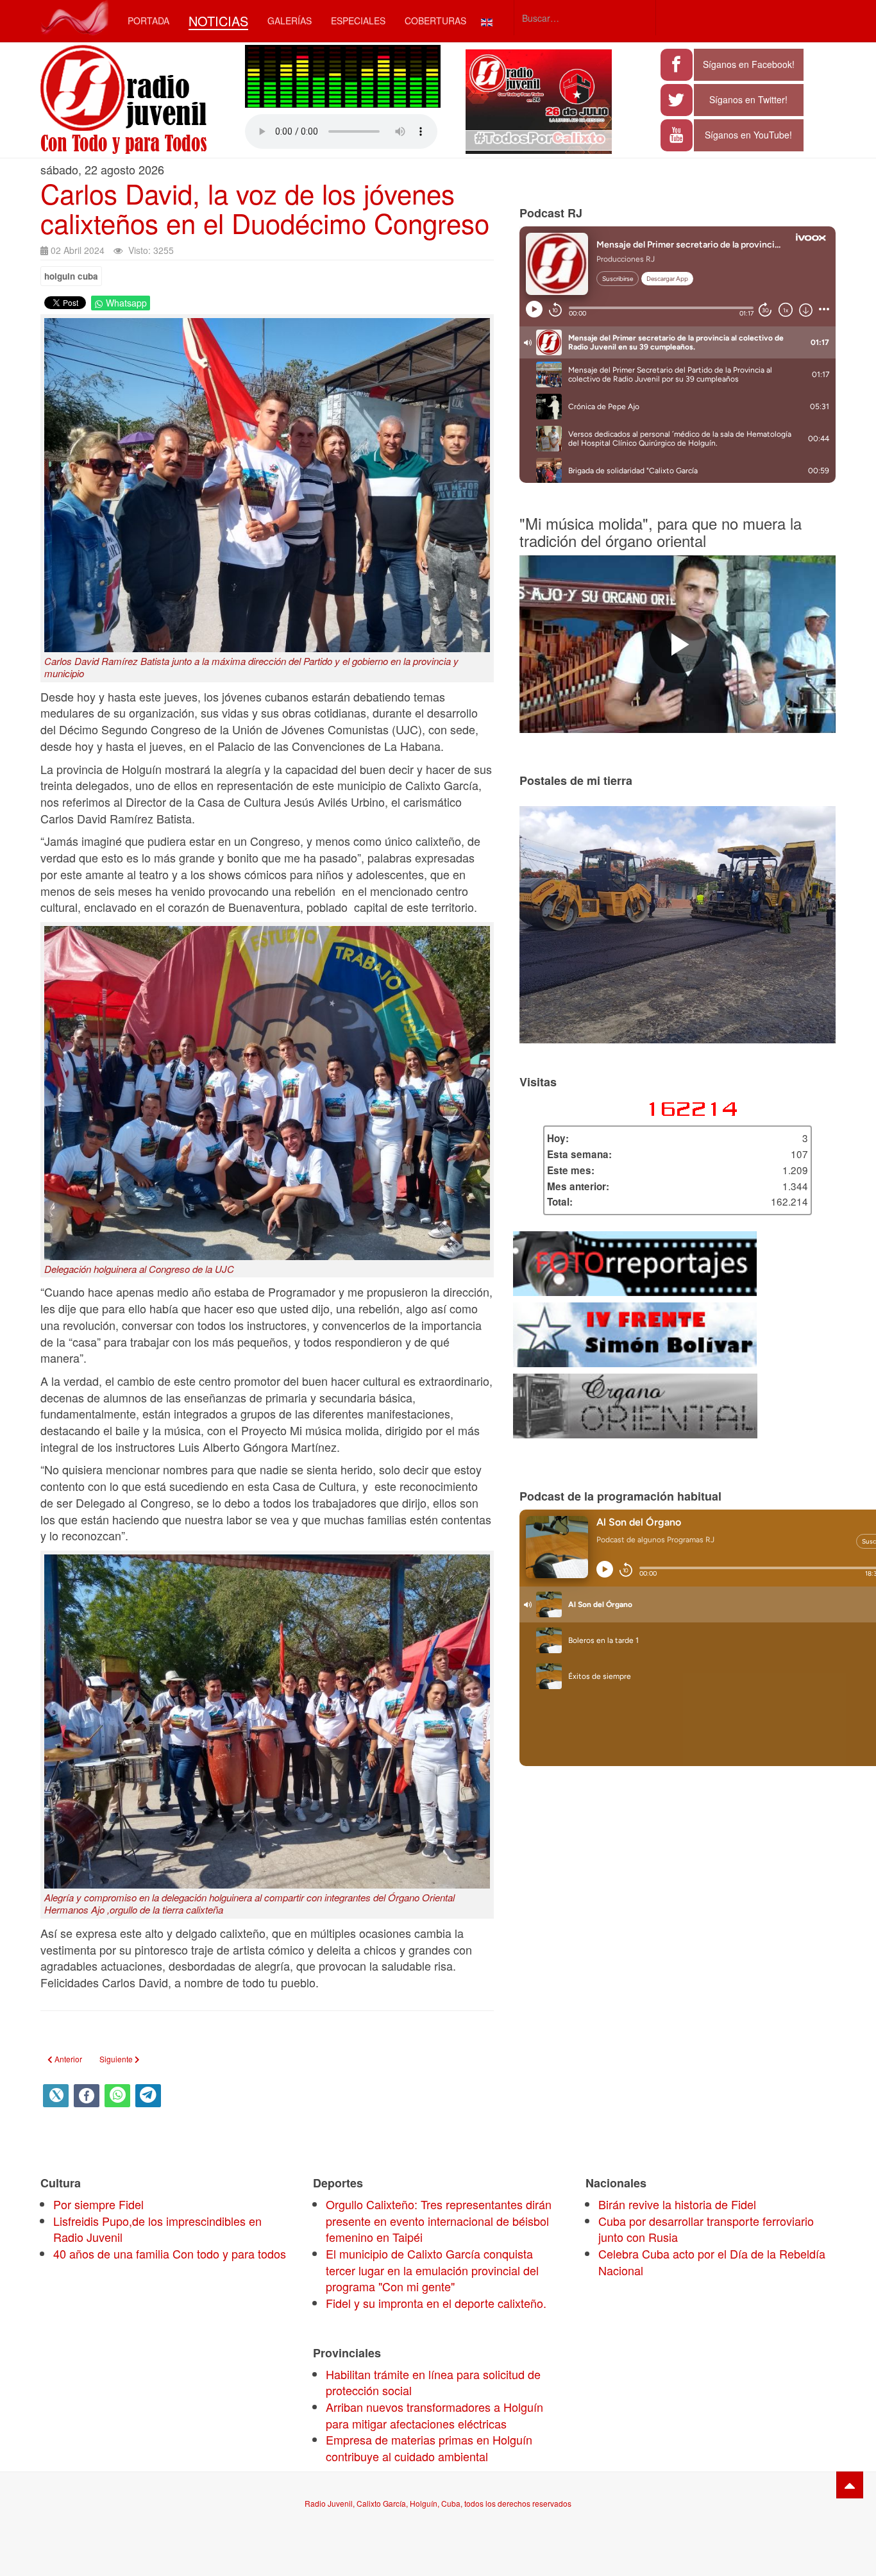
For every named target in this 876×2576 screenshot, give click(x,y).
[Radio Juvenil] (74, 18)
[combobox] (585, 18)
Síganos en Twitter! (748, 99)
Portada (148, 21)
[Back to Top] (850, 2485)
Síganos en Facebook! (749, 64)
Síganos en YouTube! (748, 135)
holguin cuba (71, 276)
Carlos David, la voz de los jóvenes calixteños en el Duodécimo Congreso (265, 208)
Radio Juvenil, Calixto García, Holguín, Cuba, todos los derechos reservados (438, 2503)
